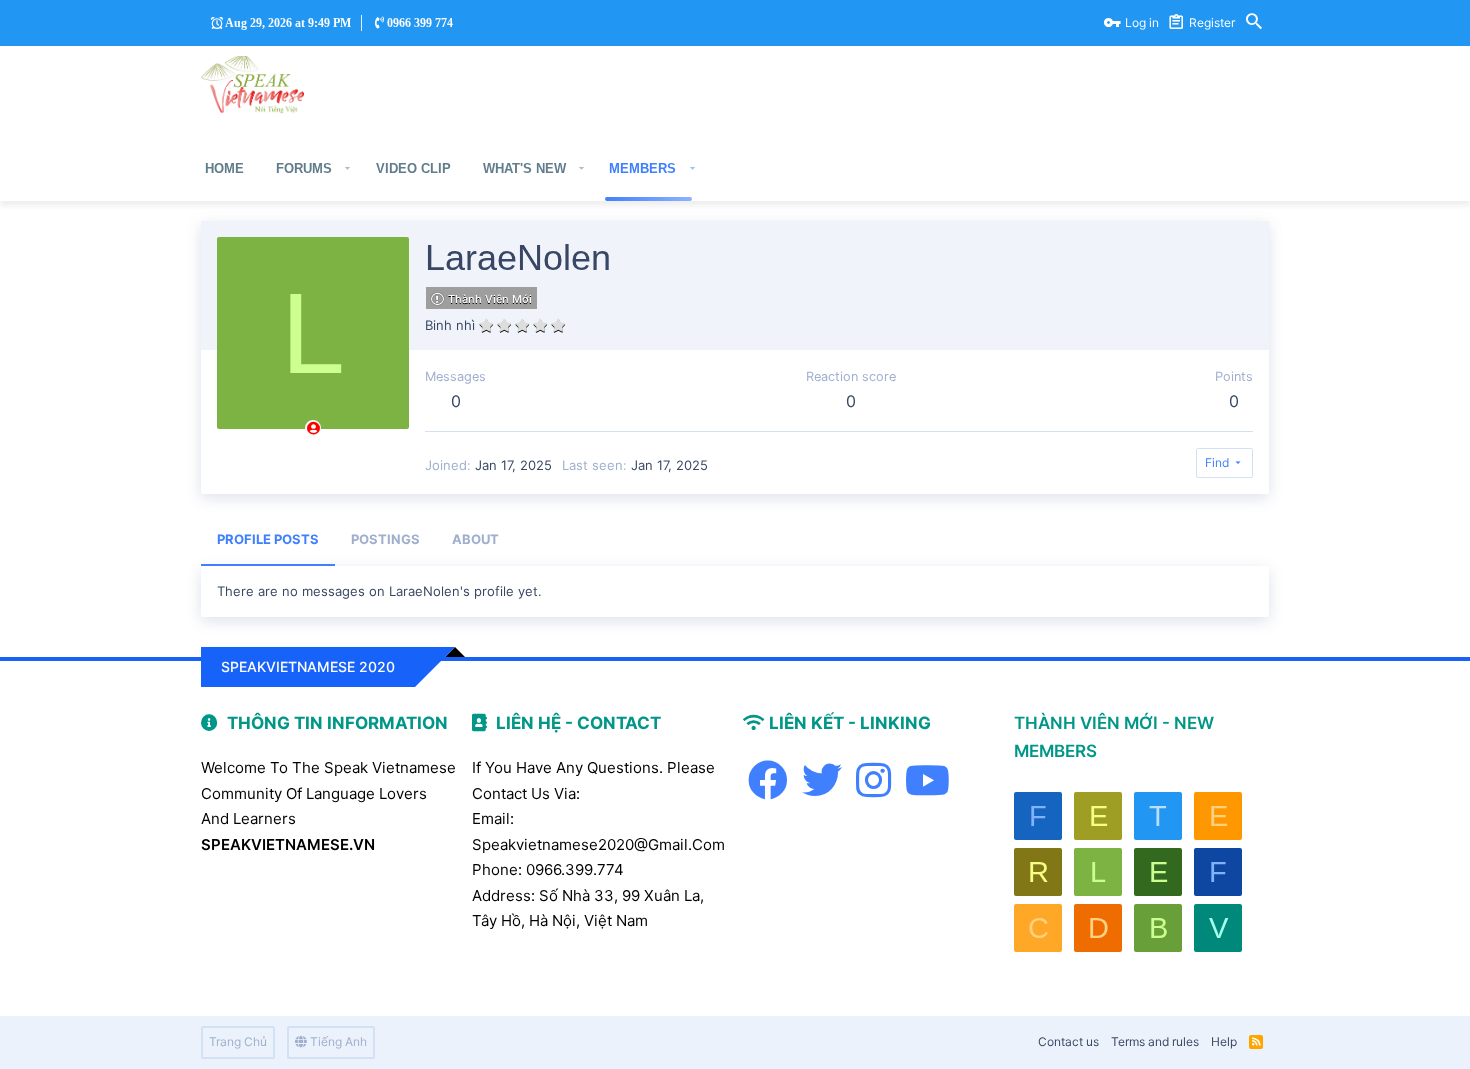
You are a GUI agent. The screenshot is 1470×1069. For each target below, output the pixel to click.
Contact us (1068, 1041)
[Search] (1254, 23)
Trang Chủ (238, 1041)
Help (1224, 1041)
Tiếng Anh (337, 1041)
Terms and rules (1155, 1041)
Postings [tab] (385, 539)
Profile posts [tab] (268, 539)
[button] (348, 168)
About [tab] (475, 539)
